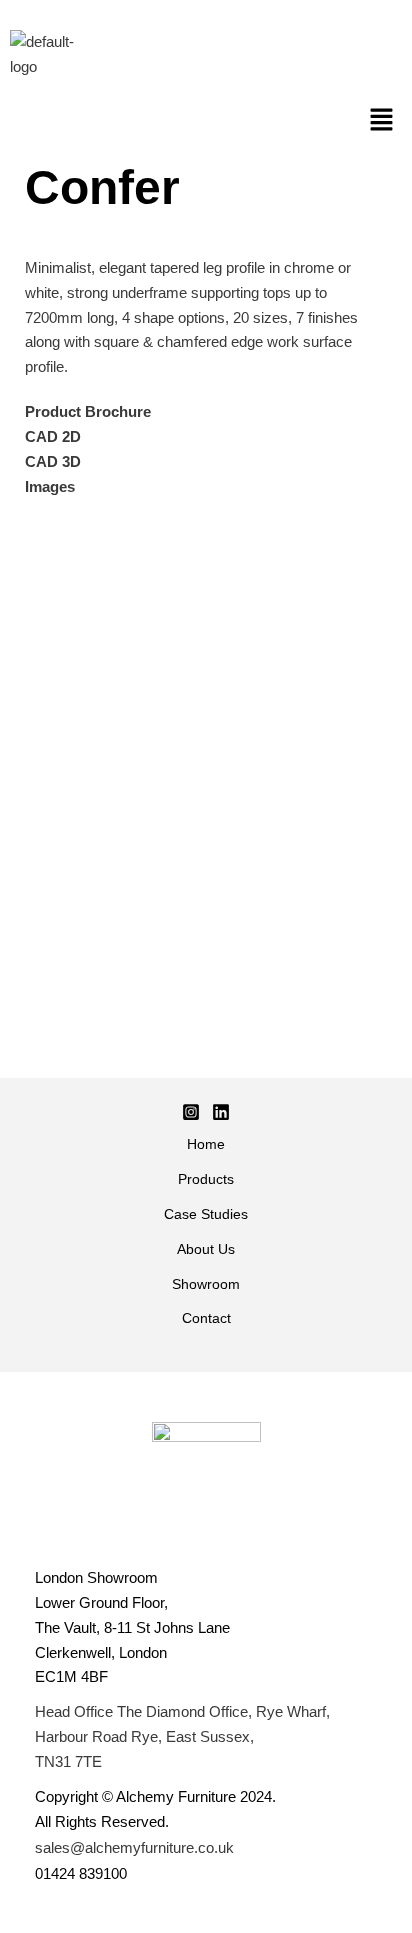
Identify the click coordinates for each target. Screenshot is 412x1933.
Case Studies (206, 1214)
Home (206, 1144)
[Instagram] (191, 1112)
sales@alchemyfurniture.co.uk (134, 1848)
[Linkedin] (221, 1112)
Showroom (206, 1284)
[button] (382, 122)
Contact (206, 1318)
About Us (206, 1249)
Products (206, 1179)
